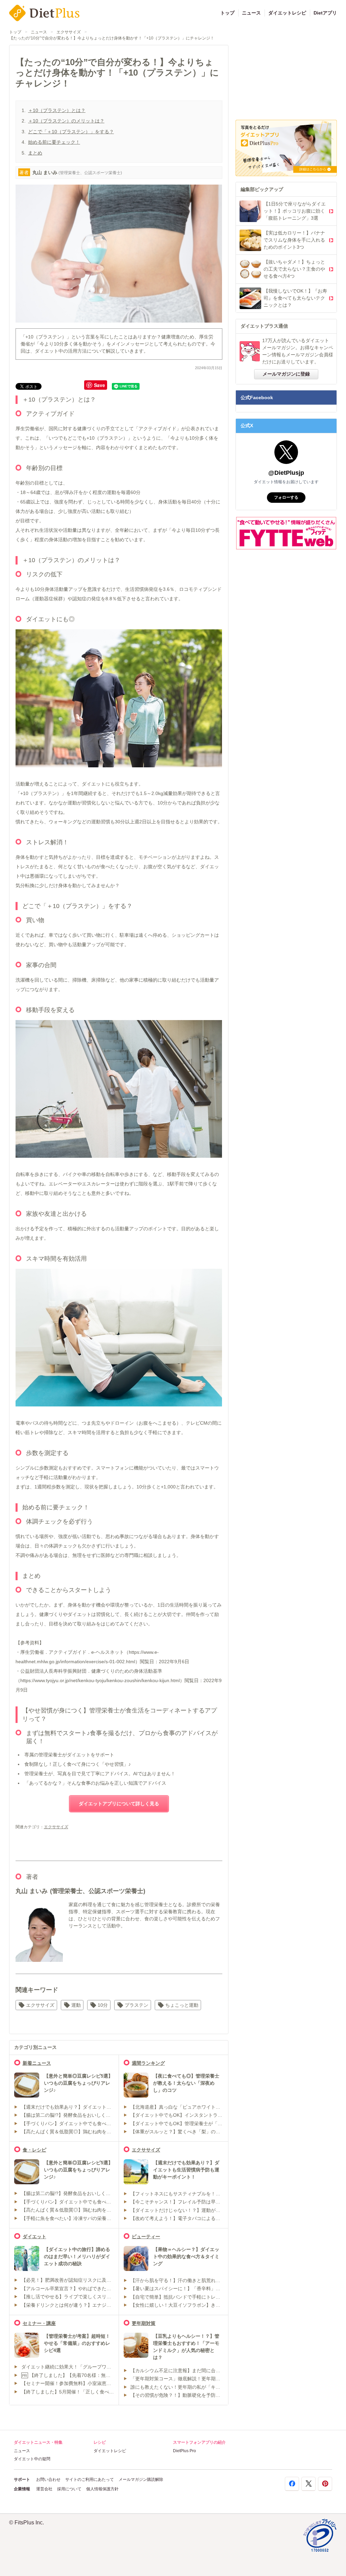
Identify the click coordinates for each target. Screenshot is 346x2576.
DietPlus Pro (184, 2451)
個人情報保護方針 (102, 2489)
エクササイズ (69, 32)
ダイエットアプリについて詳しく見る (119, 1804)
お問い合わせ (48, 2479)
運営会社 (44, 2489)
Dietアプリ (325, 13)
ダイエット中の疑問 (32, 2459)
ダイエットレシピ (287, 13)
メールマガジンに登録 (286, 374)
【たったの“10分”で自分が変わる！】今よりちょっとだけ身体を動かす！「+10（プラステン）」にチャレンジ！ (112, 38)
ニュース (251, 13)
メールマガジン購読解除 (141, 2479)
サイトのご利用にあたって (90, 2479)
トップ (227, 13)
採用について (69, 2489)
